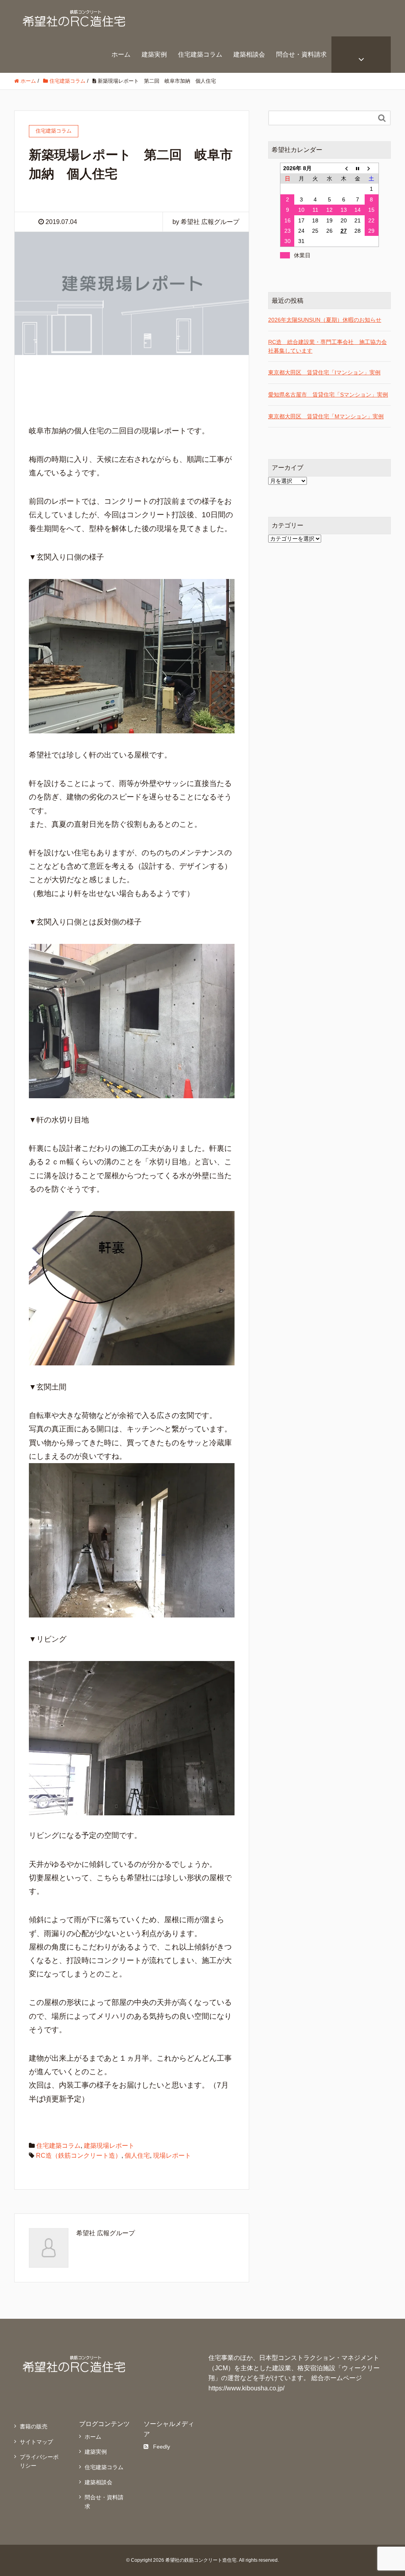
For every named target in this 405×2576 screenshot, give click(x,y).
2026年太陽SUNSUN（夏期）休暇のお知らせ (325, 320)
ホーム (121, 54)
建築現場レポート (109, 2146)
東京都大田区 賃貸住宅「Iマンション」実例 (324, 372)
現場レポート (172, 2156)
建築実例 (154, 54)
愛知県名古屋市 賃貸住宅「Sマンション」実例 (328, 395)
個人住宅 (137, 2156)
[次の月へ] (372, 168)
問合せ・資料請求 (301, 54)
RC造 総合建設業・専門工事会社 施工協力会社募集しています (327, 346)
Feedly (162, 2447)
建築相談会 (249, 54)
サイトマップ (36, 2442)
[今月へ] (358, 168)
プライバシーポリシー (39, 2461)
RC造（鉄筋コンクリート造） (79, 2156)
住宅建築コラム (200, 54)
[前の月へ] (344, 168)
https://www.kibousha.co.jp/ (246, 2388)
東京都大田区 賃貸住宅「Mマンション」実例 (326, 416)
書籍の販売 (34, 2426)
